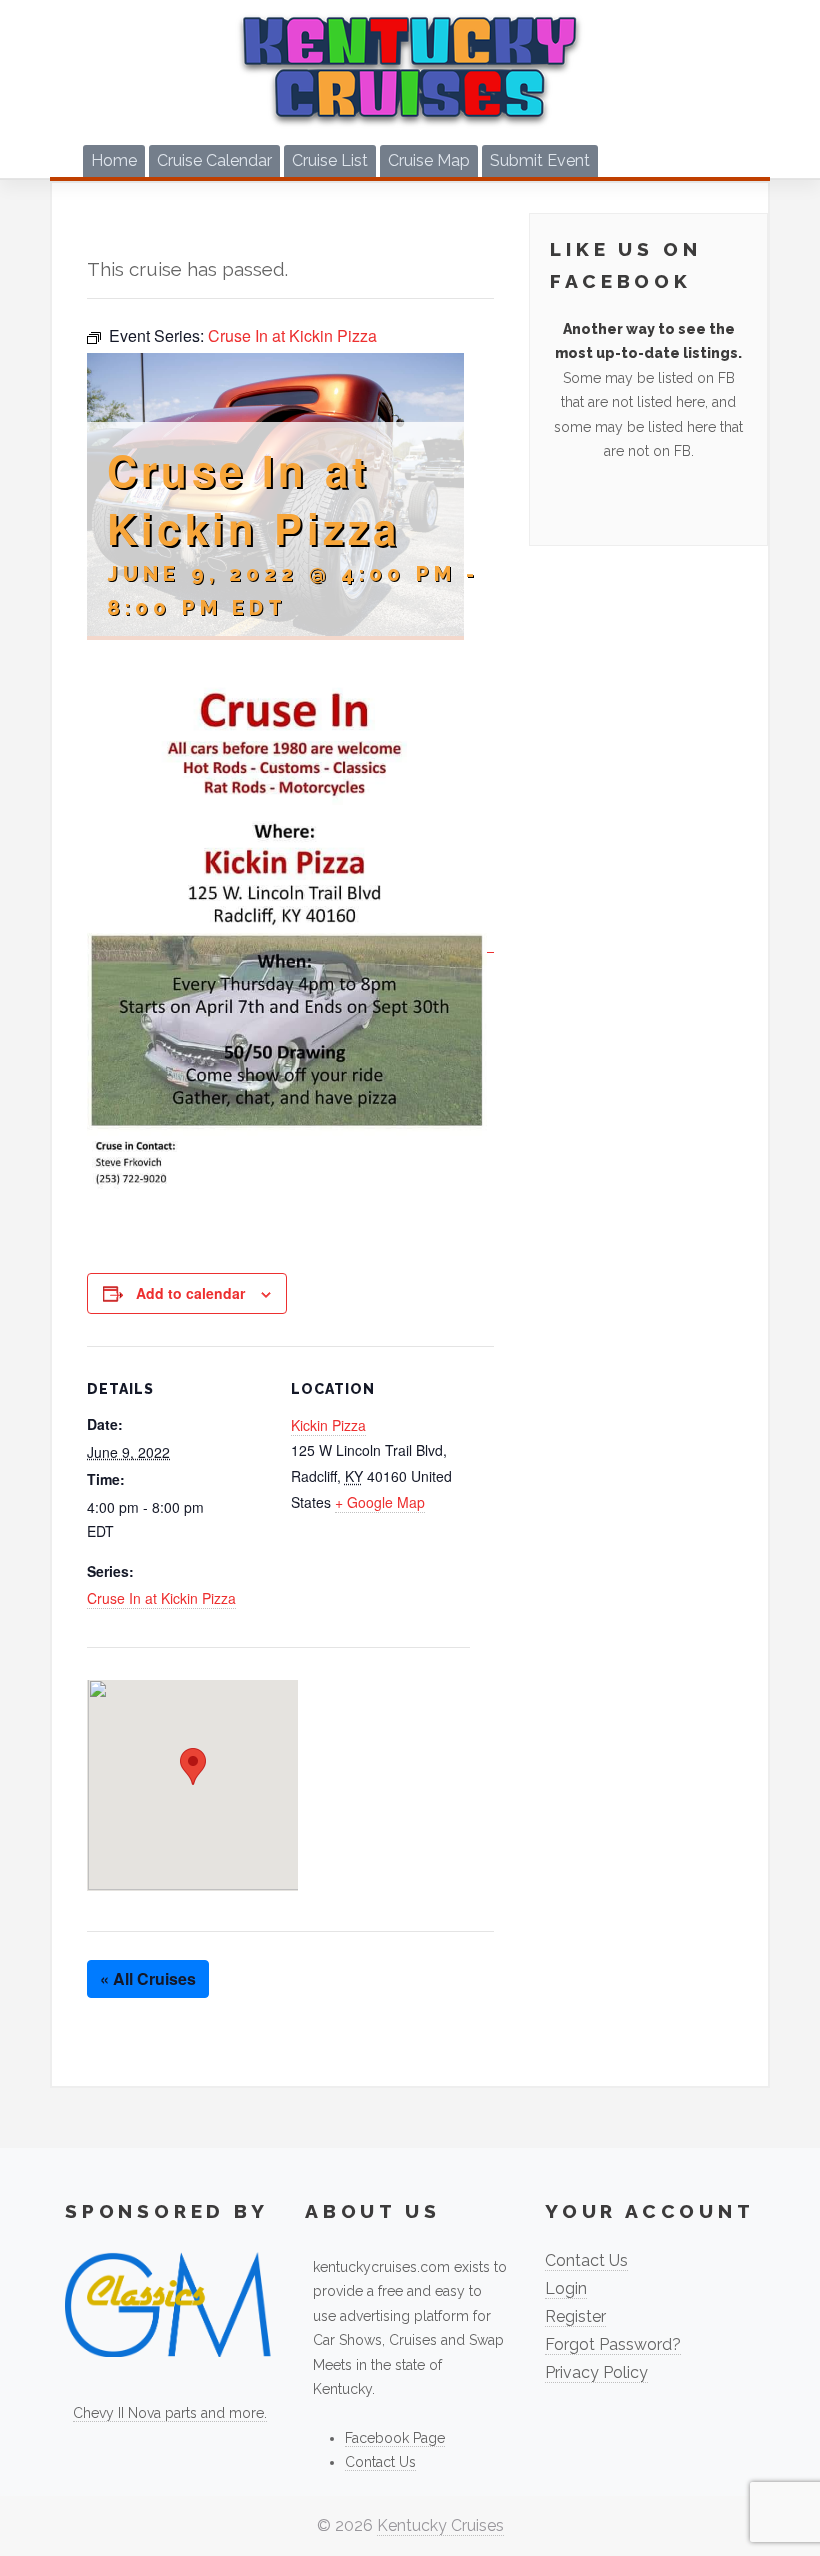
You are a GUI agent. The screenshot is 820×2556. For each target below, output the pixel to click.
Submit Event (540, 160)
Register (575, 2316)
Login (566, 2288)
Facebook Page (395, 2438)
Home (114, 160)
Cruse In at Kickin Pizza (161, 1598)
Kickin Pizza (328, 1425)
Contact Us (380, 2462)
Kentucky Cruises (440, 2525)
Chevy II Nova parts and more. (170, 2413)
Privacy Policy (596, 2372)
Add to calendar (190, 1293)
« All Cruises (148, 1978)
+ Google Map (380, 1502)
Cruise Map (429, 160)
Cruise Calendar (214, 160)
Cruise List (330, 160)
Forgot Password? (613, 2344)
